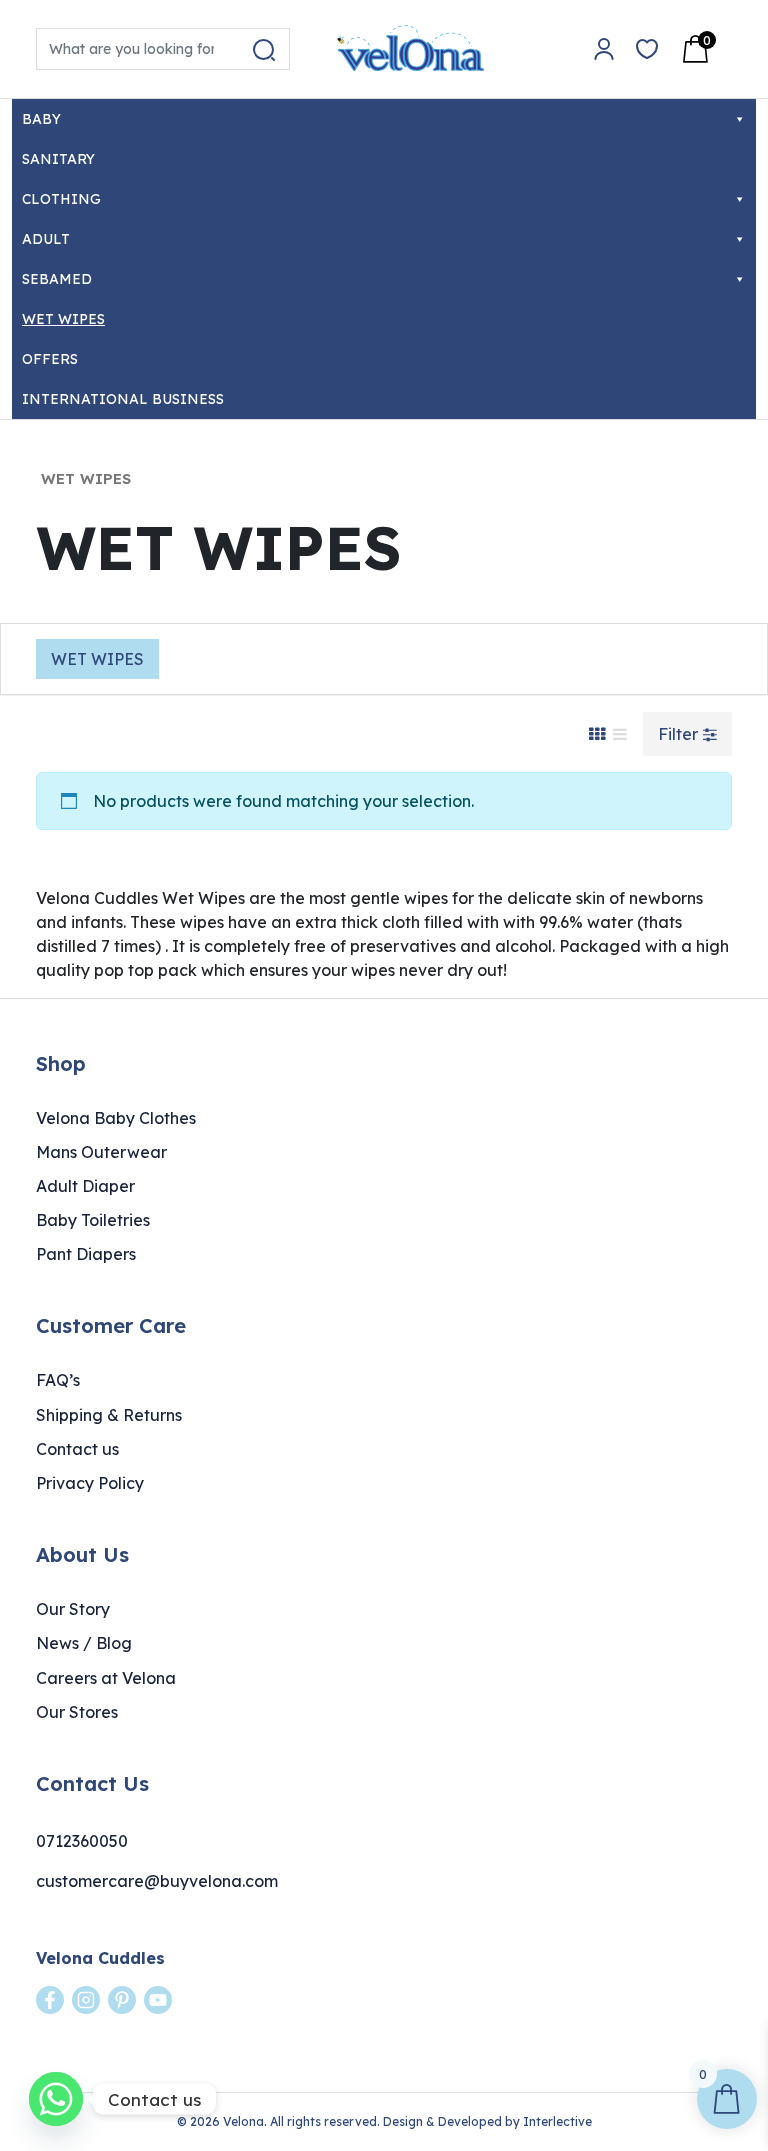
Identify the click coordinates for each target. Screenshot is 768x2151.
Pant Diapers (86, 1254)
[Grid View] (597, 734)
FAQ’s (58, 1380)
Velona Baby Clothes (116, 1118)
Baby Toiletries (93, 1220)
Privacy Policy (90, 1483)
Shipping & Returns (109, 1415)
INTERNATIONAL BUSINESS (123, 399)
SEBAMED (57, 279)
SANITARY (58, 159)
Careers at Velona (106, 1678)
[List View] (620, 734)
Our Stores (77, 1712)
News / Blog (84, 1643)
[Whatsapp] (56, 2099)
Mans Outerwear (101, 1152)
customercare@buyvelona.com (157, 1881)
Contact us (77, 1449)
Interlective (557, 2121)
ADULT (46, 239)
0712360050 (82, 1841)
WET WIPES (63, 319)
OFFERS (50, 359)
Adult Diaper (85, 1186)
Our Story (73, 1609)
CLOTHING (61, 199)
